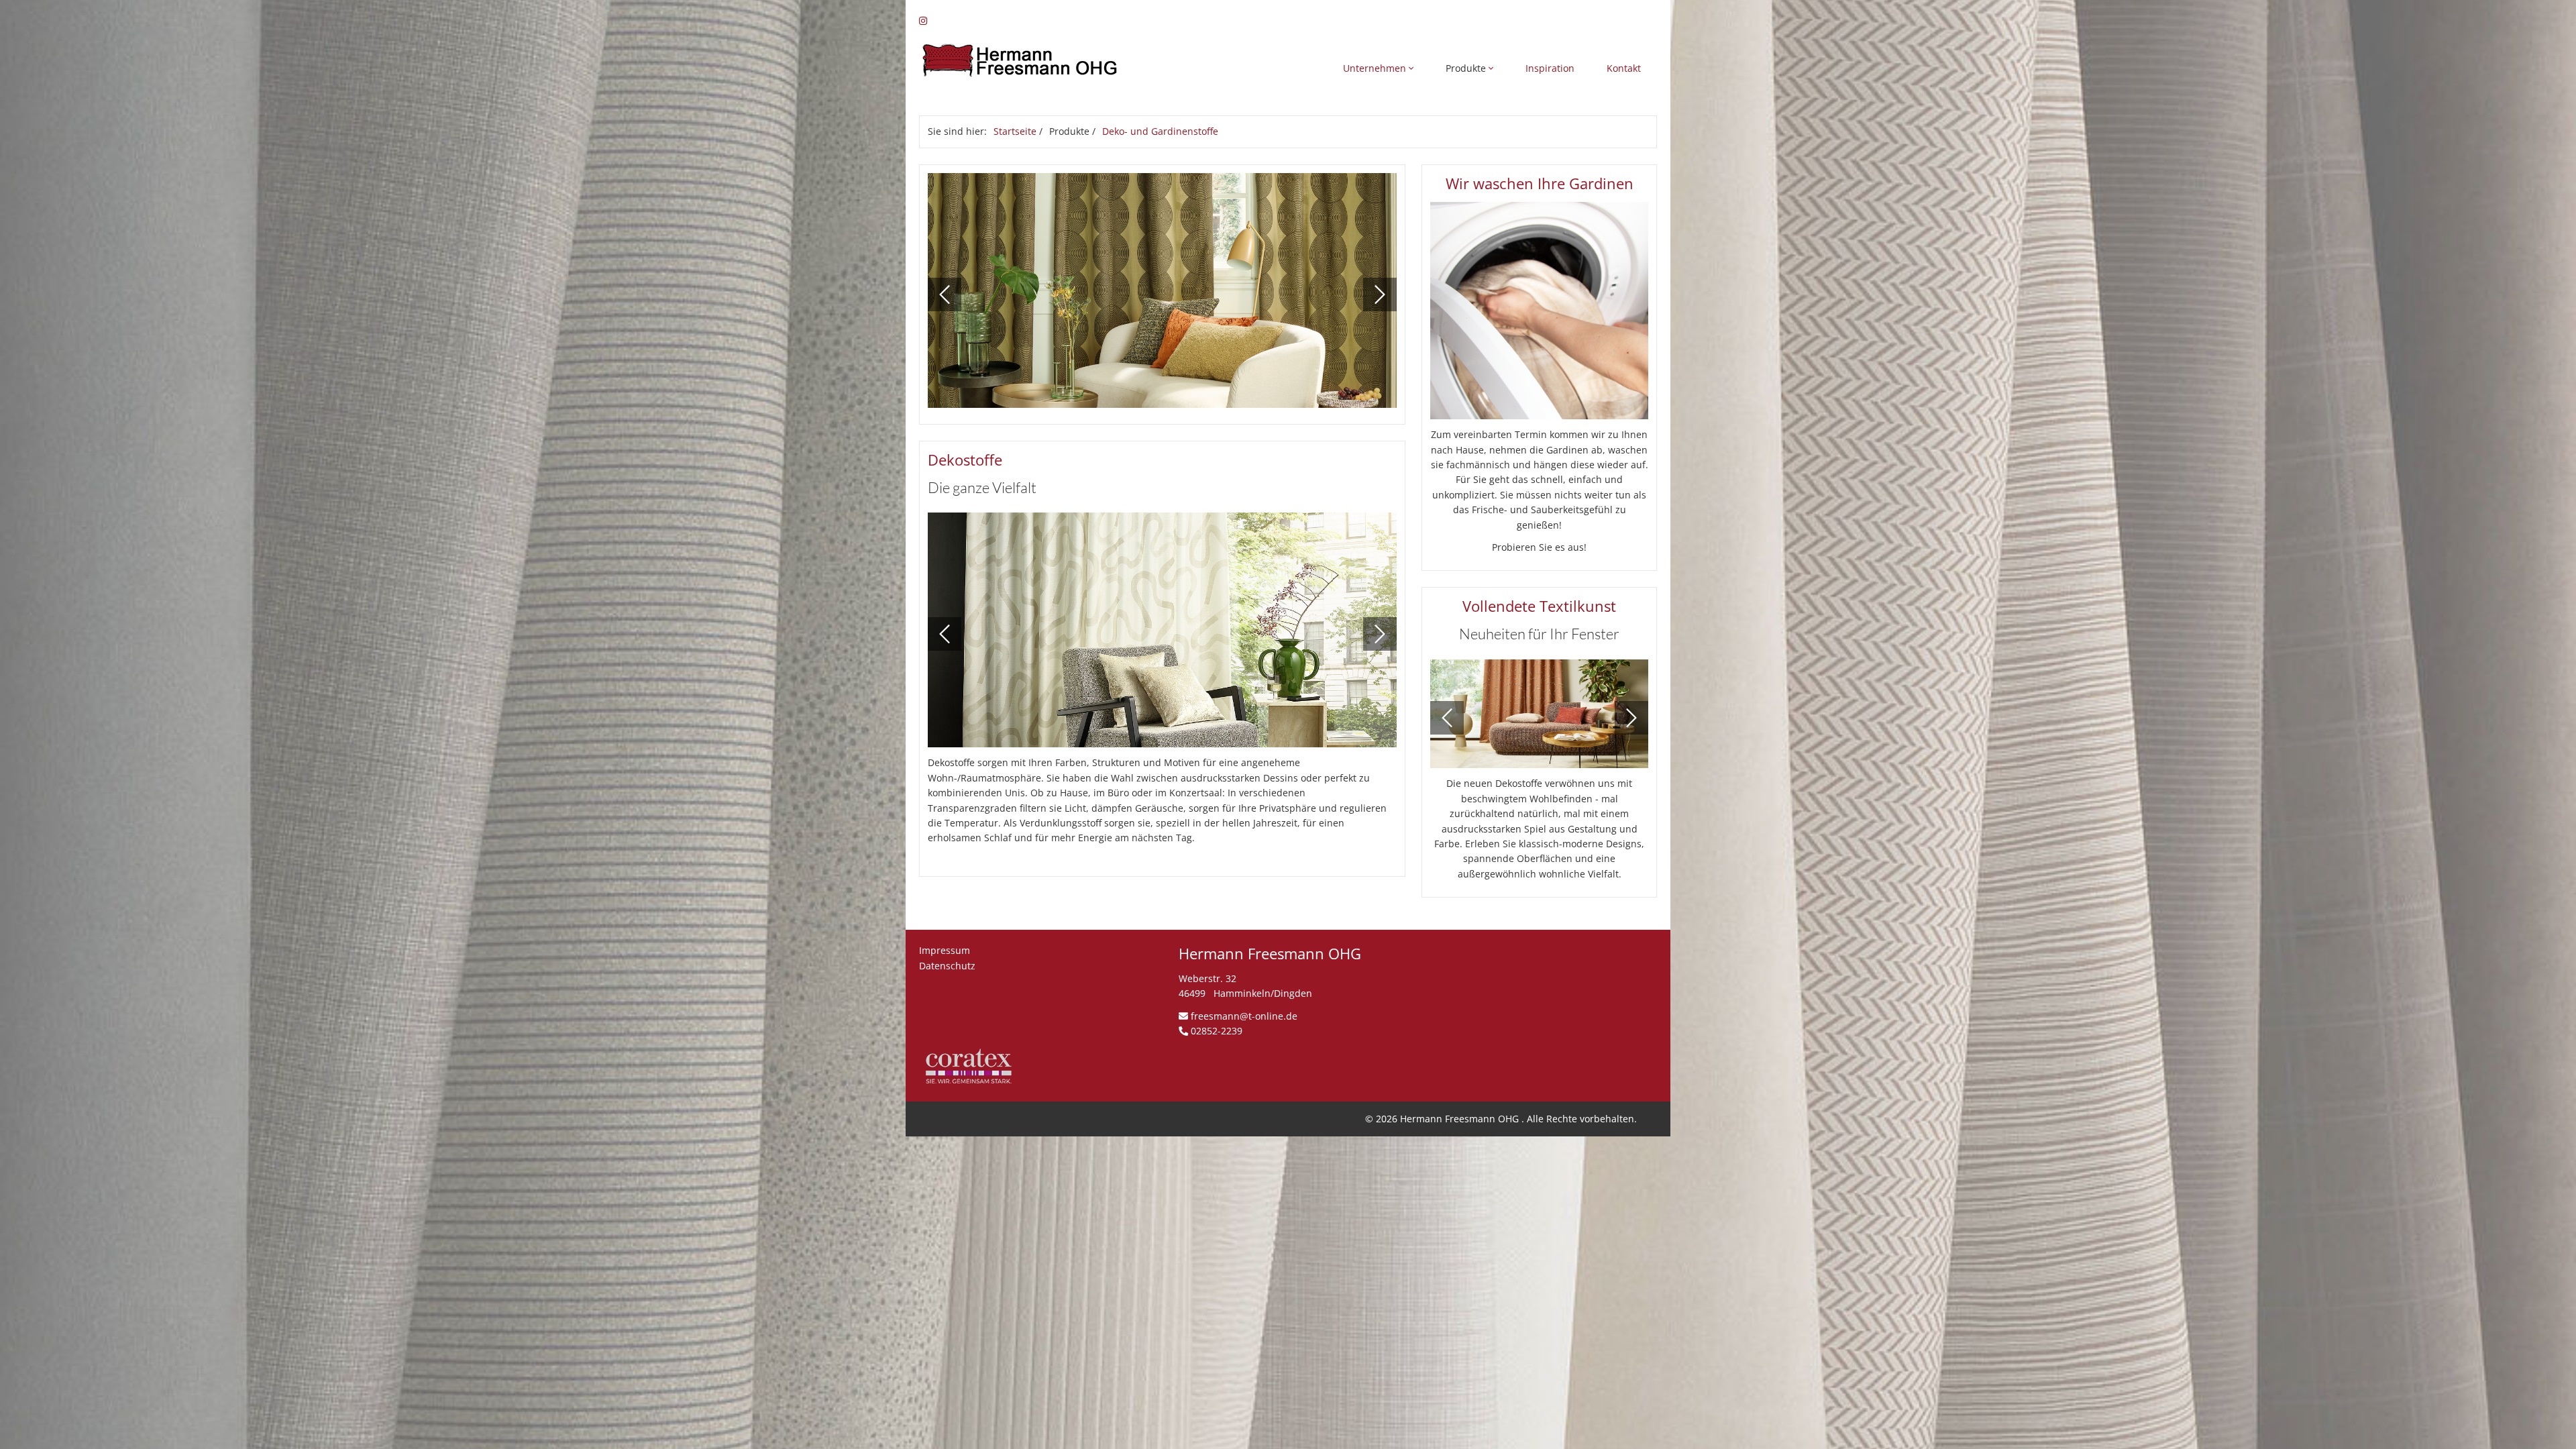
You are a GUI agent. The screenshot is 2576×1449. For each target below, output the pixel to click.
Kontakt (1624, 68)
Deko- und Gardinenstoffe (1160, 131)
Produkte (1467, 68)
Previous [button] (945, 294)
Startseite (1015, 131)
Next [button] (1380, 294)
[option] (1163, 294)
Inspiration (1550, 68)
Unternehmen (1376, 68)
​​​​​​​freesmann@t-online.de (1244, 1016)
